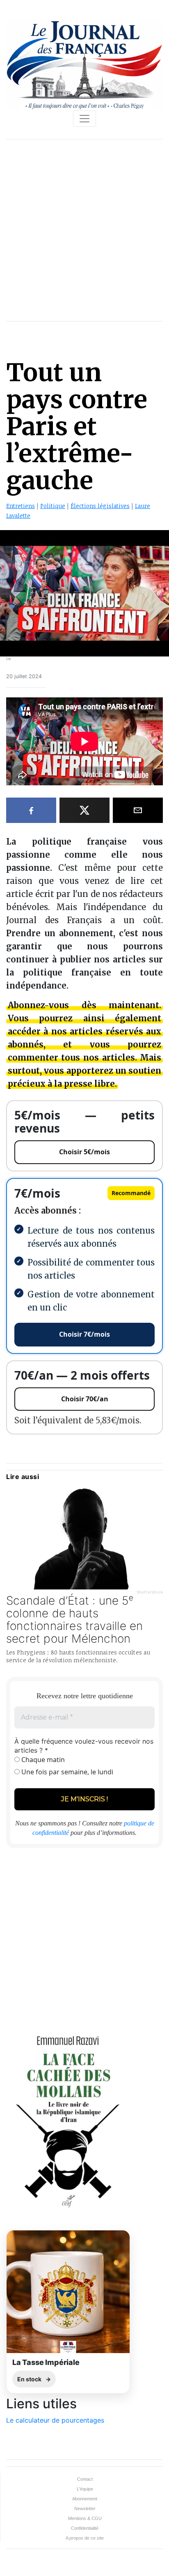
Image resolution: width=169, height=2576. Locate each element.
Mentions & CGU (85, 2518)
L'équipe (85, 2489)
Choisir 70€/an (85, 1399)
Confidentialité (85, 2528)
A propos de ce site (85, 2538)
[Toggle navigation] (84, 119)
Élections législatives (100, 506)
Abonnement (85, 2499)
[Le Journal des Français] (84, 65)
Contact (85, 2479)
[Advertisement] (84, 230)
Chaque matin (42, 1760)
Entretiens (21, 506)
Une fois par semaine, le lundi (66, 1772)
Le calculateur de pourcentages (55, 2420)
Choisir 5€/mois (84, 1152)
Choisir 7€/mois (84, 1334)
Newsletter (85, 2509)
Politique (53, 506)
